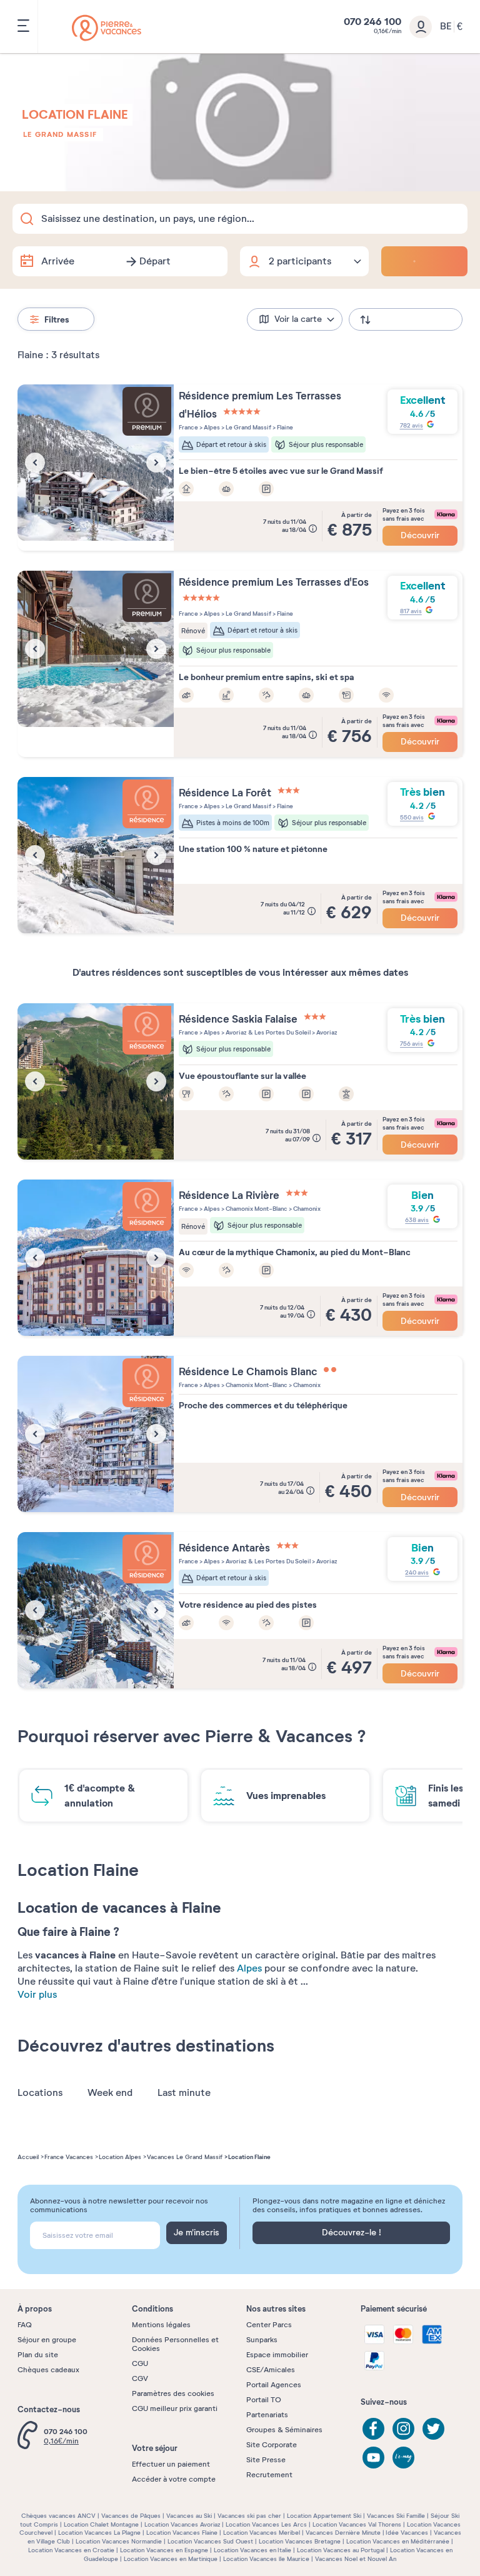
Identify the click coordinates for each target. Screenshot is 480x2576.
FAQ (25, 2325)
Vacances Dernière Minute (343, 2533)
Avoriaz (326, 1032)
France (188, 427)
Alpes (249, 1968)
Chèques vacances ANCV (58, 2516)
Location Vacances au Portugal (341, 2550)
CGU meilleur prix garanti (175, 2408)
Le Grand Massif (60, 134)
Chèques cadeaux (48, 2370)
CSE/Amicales (271, 2370)
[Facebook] (373, 2429)
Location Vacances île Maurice (266, 2559)
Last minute (184, 2093)
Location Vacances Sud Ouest (210, 2541)
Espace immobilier (277, 2355)
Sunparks (262, 2340)
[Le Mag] (403, 2458)
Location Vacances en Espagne (164, 2550)
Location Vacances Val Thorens (357, 2524)
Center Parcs (269, 2325)
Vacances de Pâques (131, 2516)
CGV (140, 2378)
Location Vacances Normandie (119, 2541)
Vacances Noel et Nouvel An (356, 2559)
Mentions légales (161, 2325)
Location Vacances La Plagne (99, 2533)
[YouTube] (373, 2458)
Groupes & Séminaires (284, 2430)
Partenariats (267, 2415)
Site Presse (266, 2460)
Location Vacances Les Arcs (266, 2524)
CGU (140, 2363)
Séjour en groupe (47, 2340)
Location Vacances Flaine (182, 2533)
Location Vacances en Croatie (71, 2550)
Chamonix (306, 1209)
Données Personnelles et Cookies (175, 2344)
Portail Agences (274, 2385)
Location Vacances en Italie (252, 2550)
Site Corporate (272, 2445)
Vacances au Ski (189, 2516)
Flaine (284, 427)
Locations (40, 2093)
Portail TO (264, 2400)
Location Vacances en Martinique (171, 2559)
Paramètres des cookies (173, 2393)
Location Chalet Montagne (101, 2524)
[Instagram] (403, 2429)
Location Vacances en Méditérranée (398, 2541)
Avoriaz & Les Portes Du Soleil (267, 1032)
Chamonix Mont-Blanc (256, 1209)
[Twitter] (433, 2429)
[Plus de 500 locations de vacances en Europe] (107, 28)
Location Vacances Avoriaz (182, 2524)
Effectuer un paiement (171, 2464)
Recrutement (269, 2475)
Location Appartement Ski (324, 2516)
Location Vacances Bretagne (300, 2541)
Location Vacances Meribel (262, 2533)
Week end (110, 2093)
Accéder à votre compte (174, 2479)
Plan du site (38, 2355)
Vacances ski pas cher (249, 2516)
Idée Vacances (407, 2533)
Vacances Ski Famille (396, 2516)
